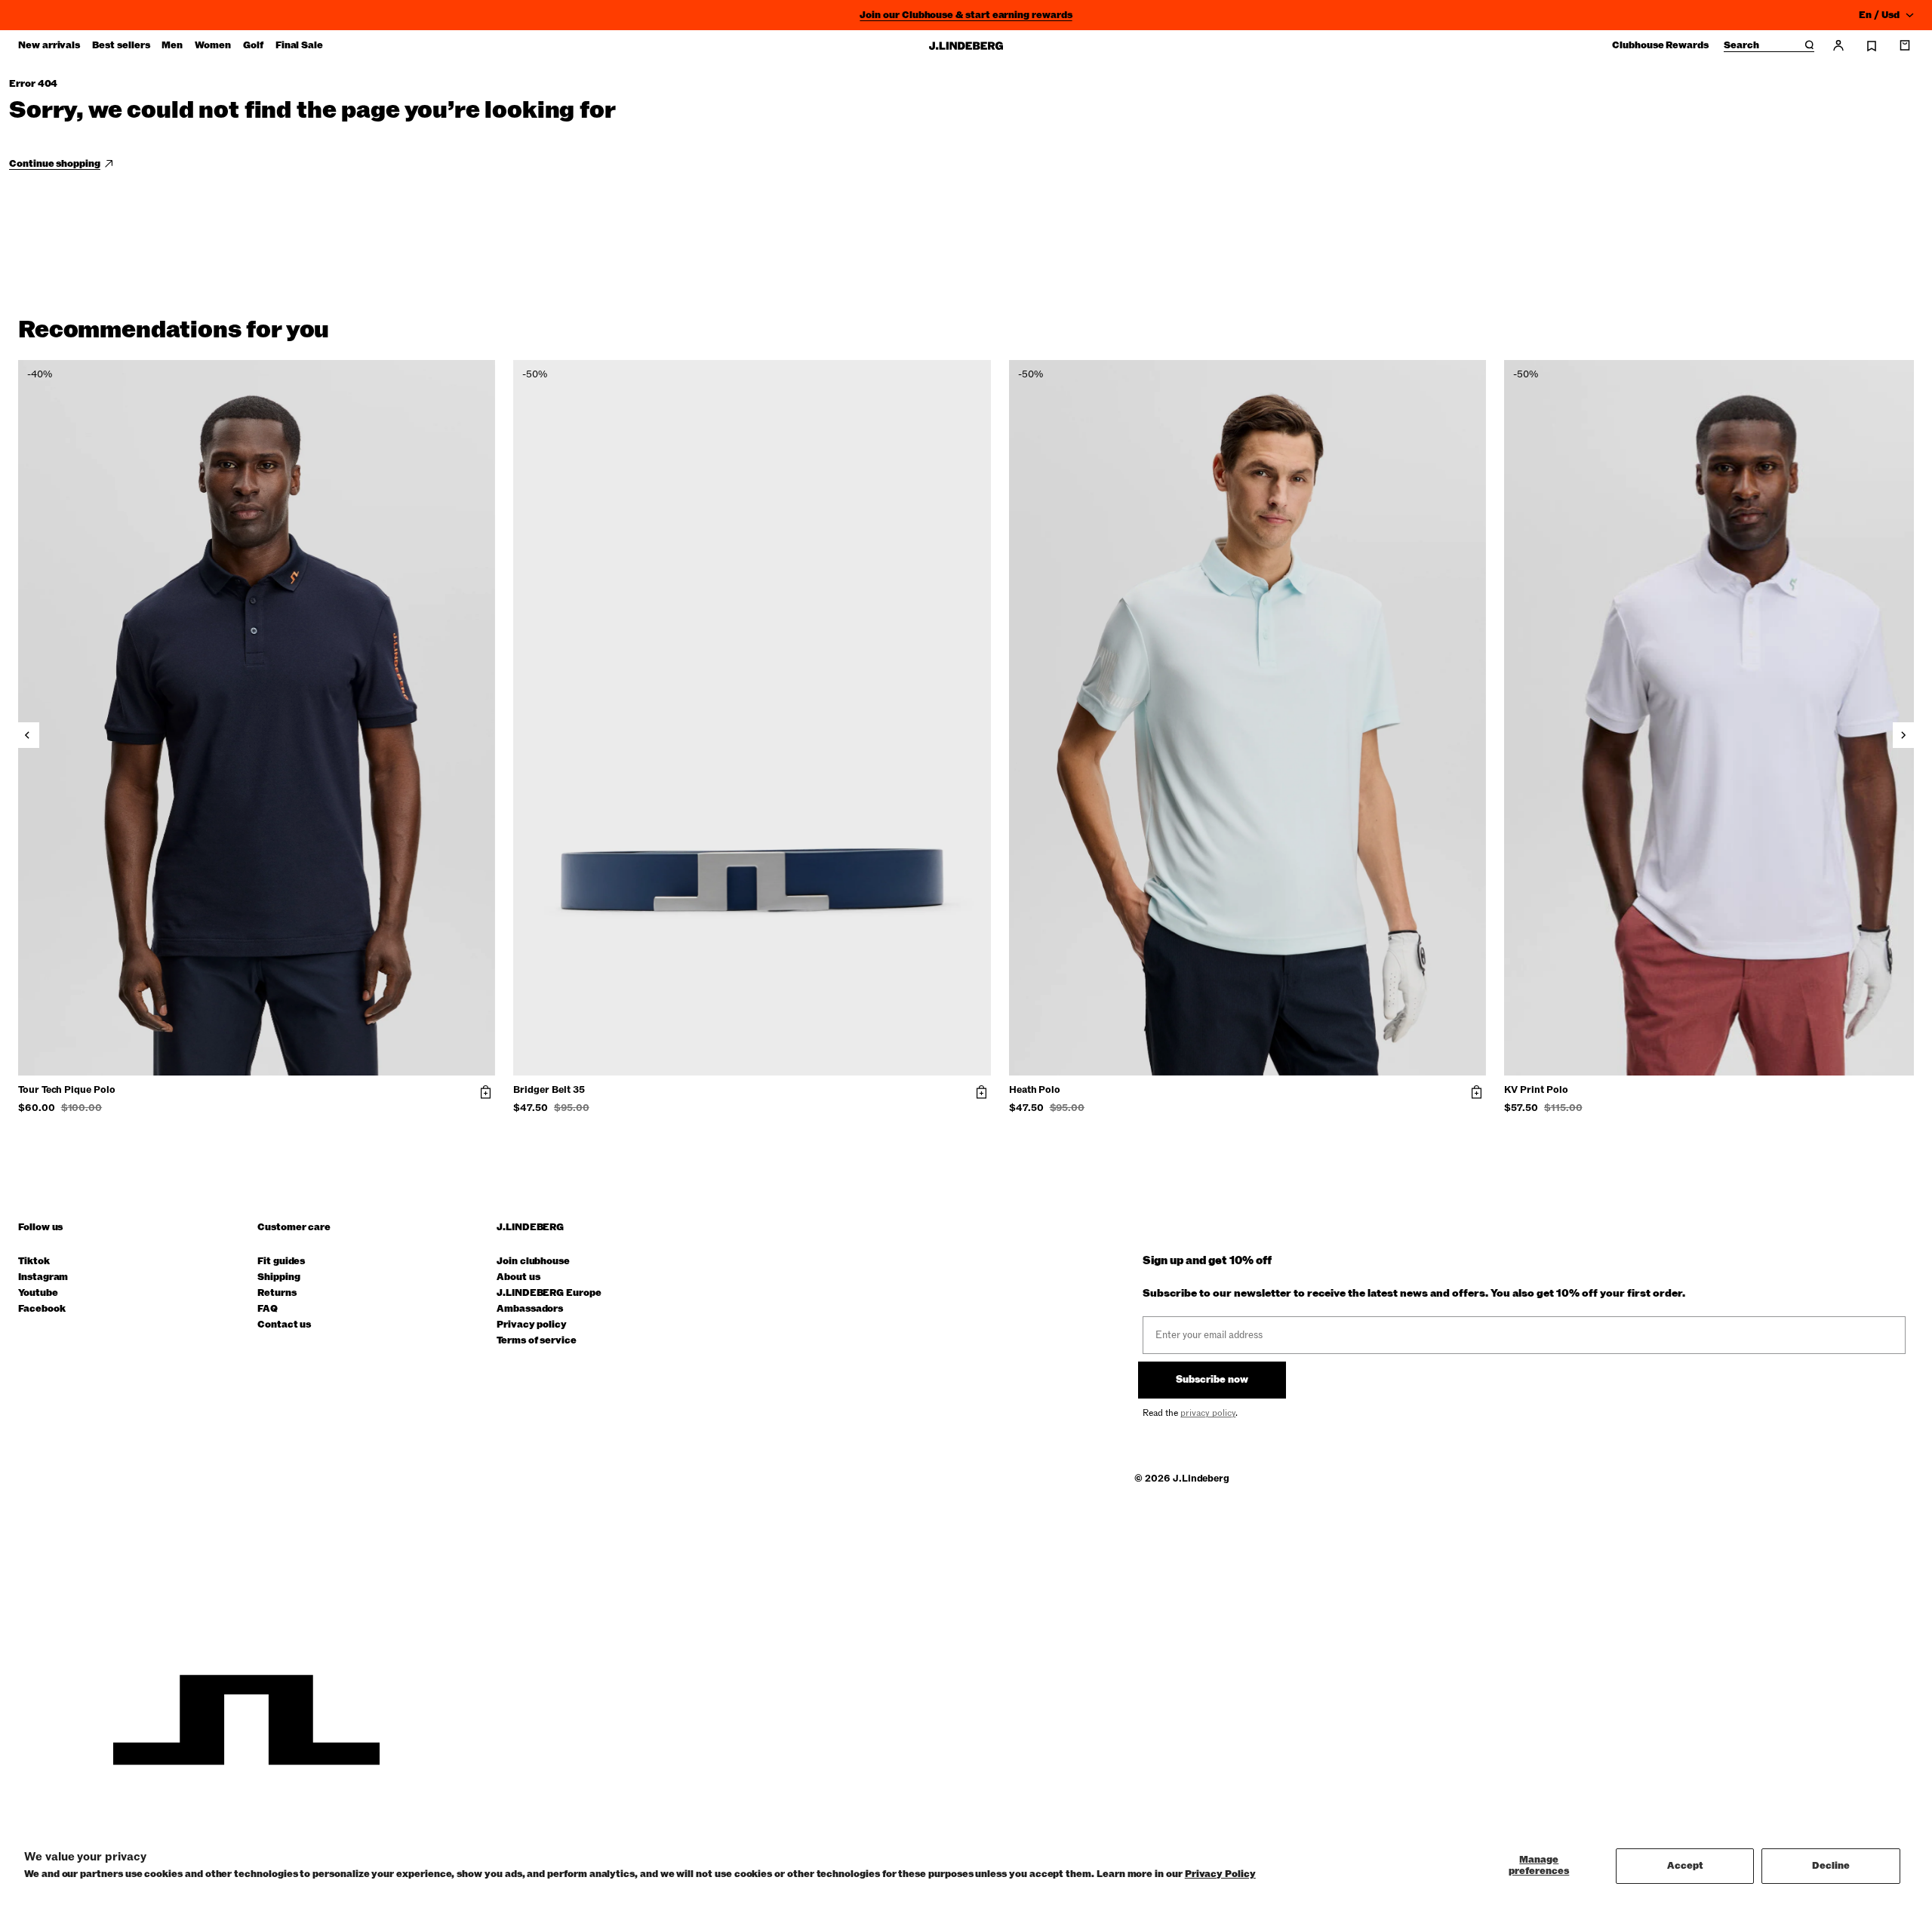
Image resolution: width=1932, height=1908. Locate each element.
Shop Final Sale (966, 15)
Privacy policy (532, 1325)
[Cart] (1905, 45)
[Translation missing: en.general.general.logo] (966, 46)
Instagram (43, 1277)
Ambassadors (530, 1309)
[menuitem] (49, 45)
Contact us (284, 1325)
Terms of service (537, 1341)
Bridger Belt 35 (549, 1091)
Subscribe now (1212, 1380)
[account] (1838, 45)
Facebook (42, 1309)
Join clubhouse (533, 1262)
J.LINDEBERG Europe (549, 1293)
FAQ (268, 1309)
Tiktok (34, 1262)
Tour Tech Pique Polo (67, 1091)
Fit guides (281, 1262)
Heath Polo (1035, 1091)
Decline (1831, 1866)
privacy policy (1208, 1413)
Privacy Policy (1220, 1874)
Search (1741, 46)
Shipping (278, 1277)
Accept (1685, 1866)
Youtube (38, 1293)
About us (518, 1277)
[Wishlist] (1872, 46)
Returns (277, 1293)
